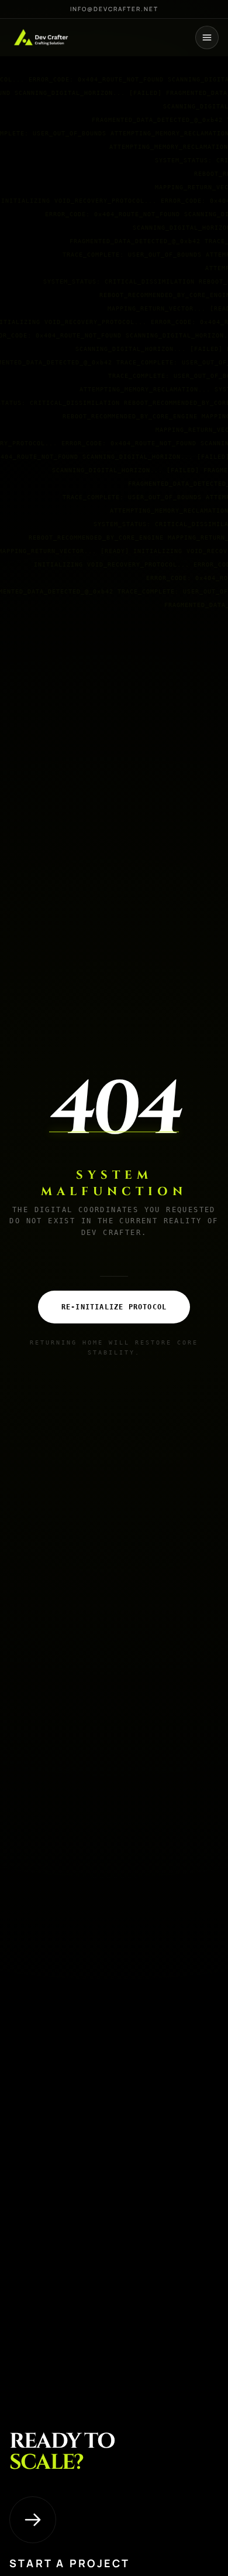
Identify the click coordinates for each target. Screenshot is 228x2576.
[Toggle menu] (207, 37)
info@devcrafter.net (114, 9)
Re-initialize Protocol (114, 1307)
